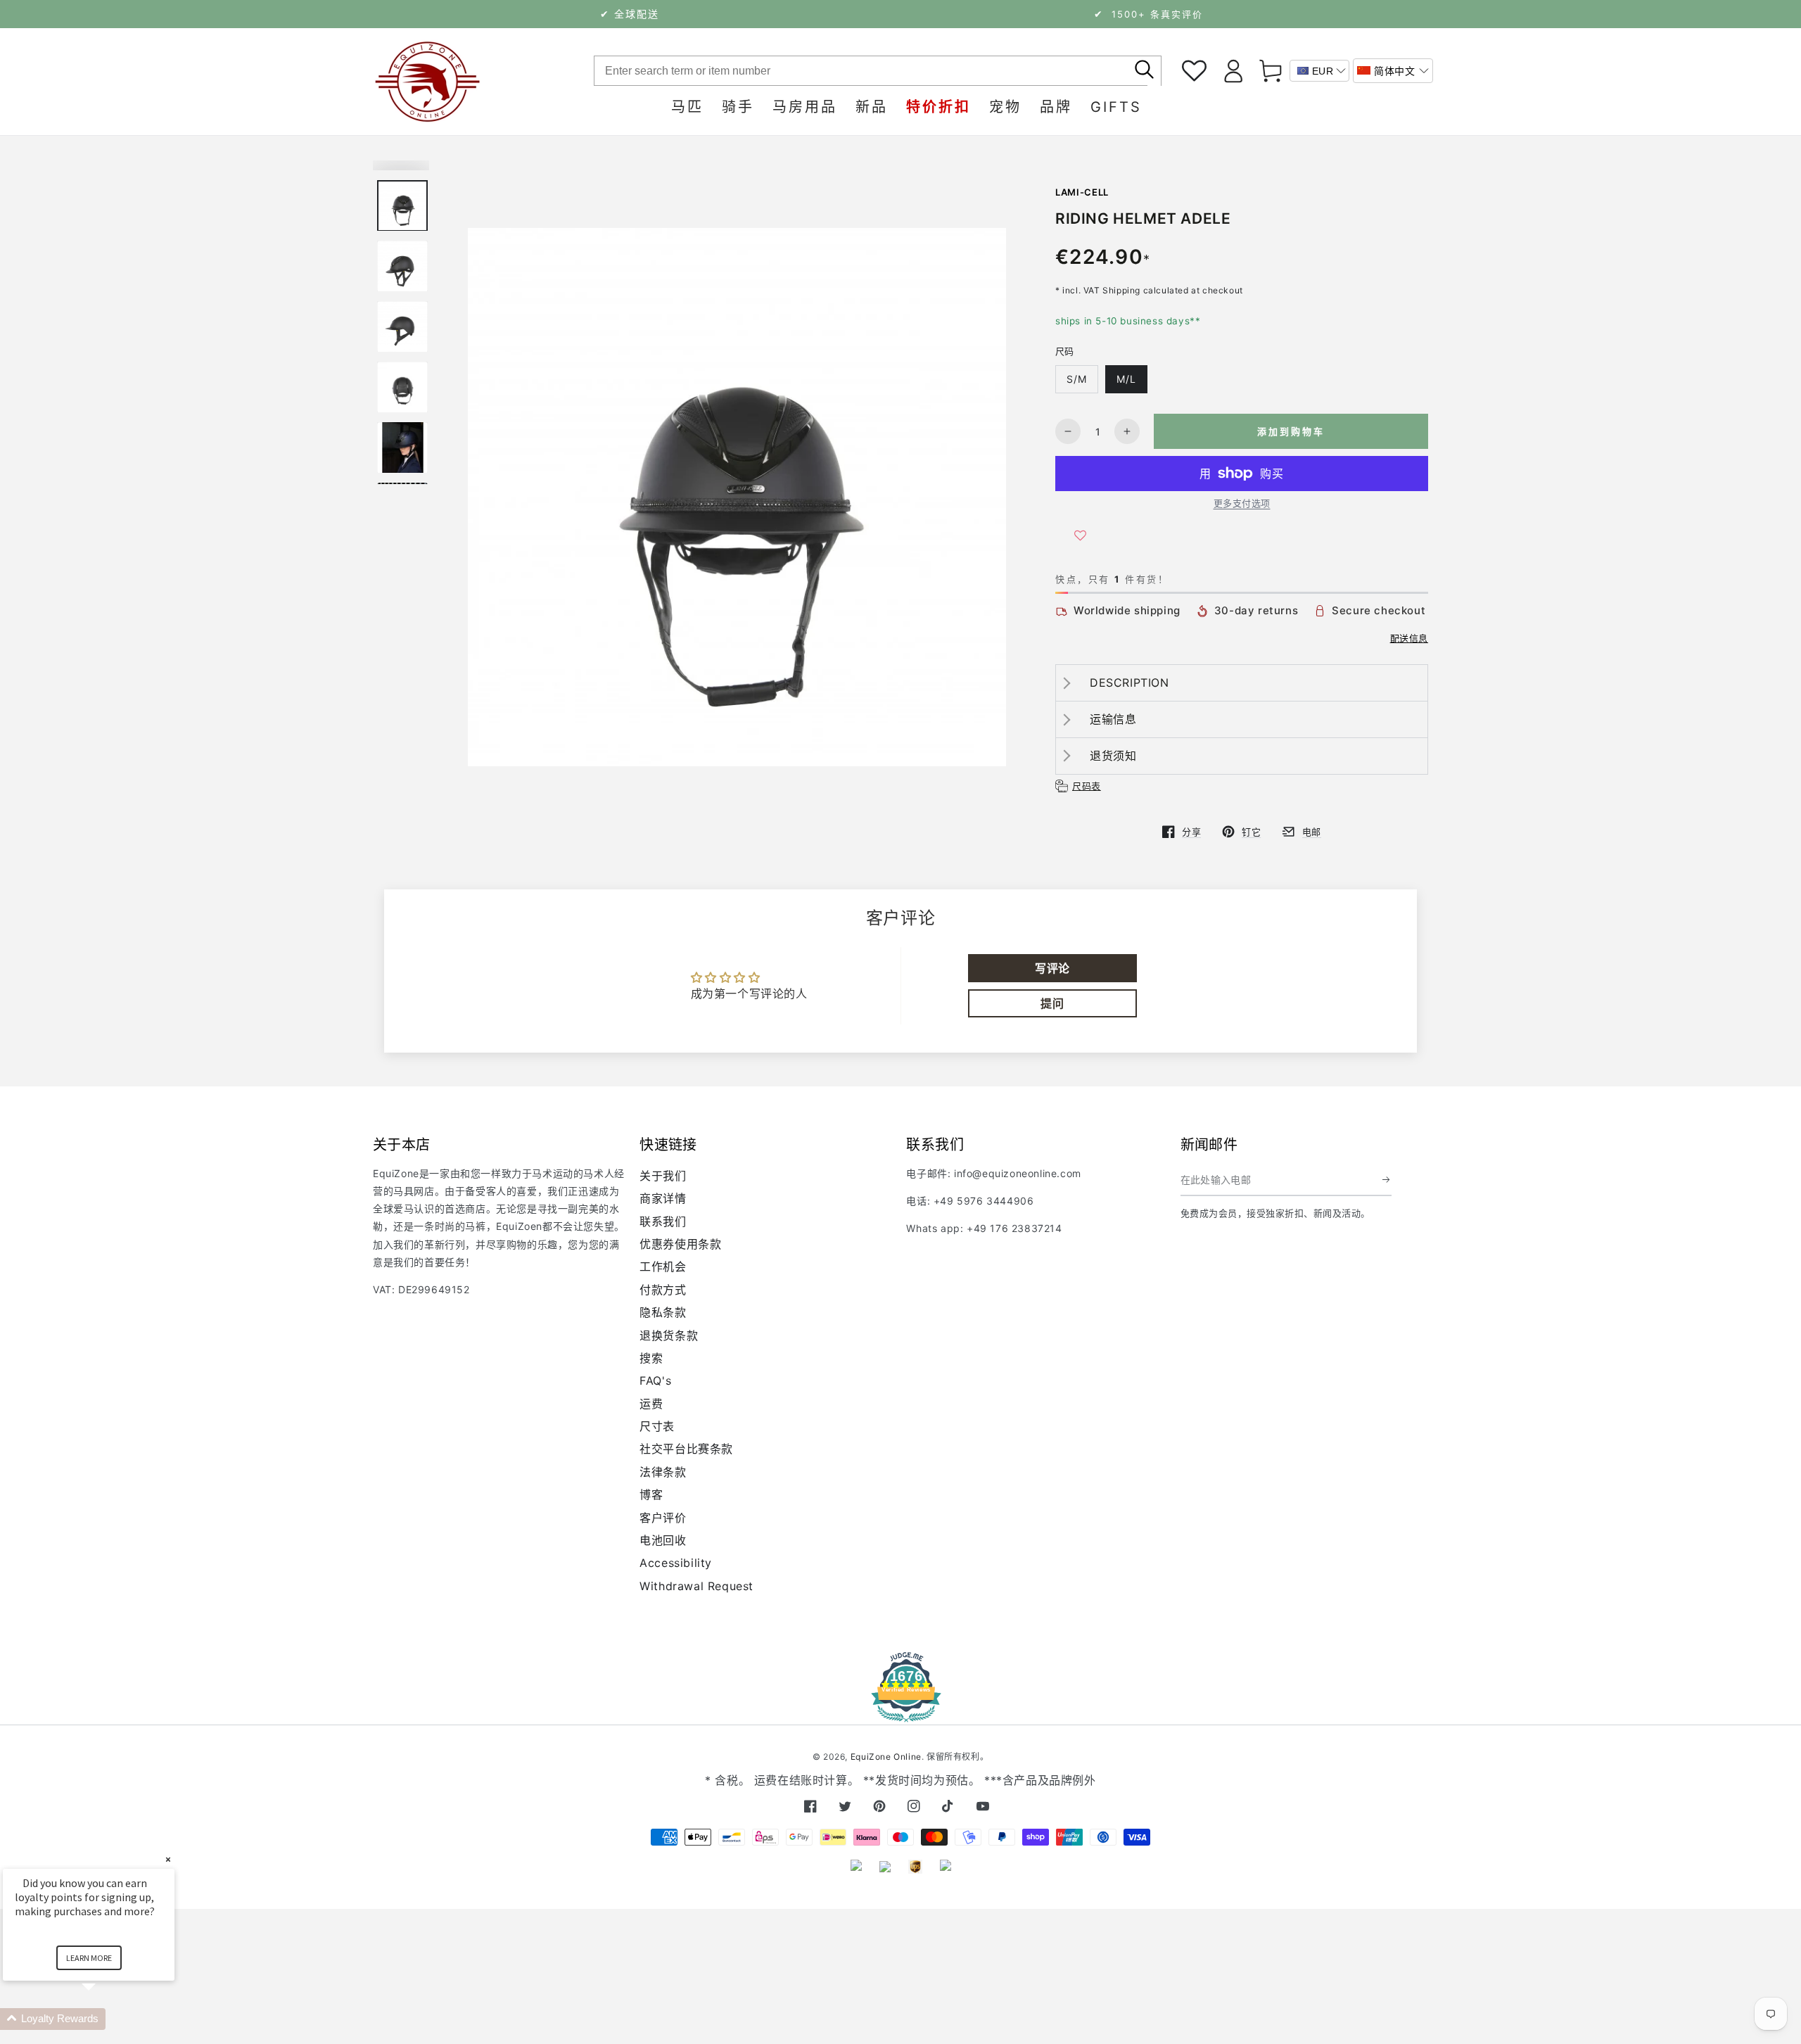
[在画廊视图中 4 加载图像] (402, 387)
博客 (651, 1494)
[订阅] (1387, 1180)
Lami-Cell (1082, 192)
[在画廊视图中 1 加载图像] (402, 206)
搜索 (651, 1358)
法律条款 (663, 1472)
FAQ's (655, 1380)
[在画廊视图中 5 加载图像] (402, 448)
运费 (651, 1404)
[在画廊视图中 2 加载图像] (402, 266)
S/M (1077, 379)
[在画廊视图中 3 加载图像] (402, 327)
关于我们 (663, 1176)
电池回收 (663, 1540)
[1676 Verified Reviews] (900, 1712)
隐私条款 (663, 1312)
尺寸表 (657, 1426)
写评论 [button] (1052, 968)
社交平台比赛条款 (686, 1449)
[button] (1393, 71)
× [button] (168, 1859)
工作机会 (663, 1267)
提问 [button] (1052, 1003)
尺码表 (1087, 786)
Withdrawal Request (696, 1586)
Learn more (89, 1958)
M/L (1126, 379)
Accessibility (676, 1563)
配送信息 (1409, 638)
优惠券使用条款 (680, 1244)
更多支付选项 (1242, 503)
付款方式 (663, 1290)
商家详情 (663, 1198)
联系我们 (663, 1221)
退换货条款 (669, 1335)
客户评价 (663, 1518)
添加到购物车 (1291, 431)
